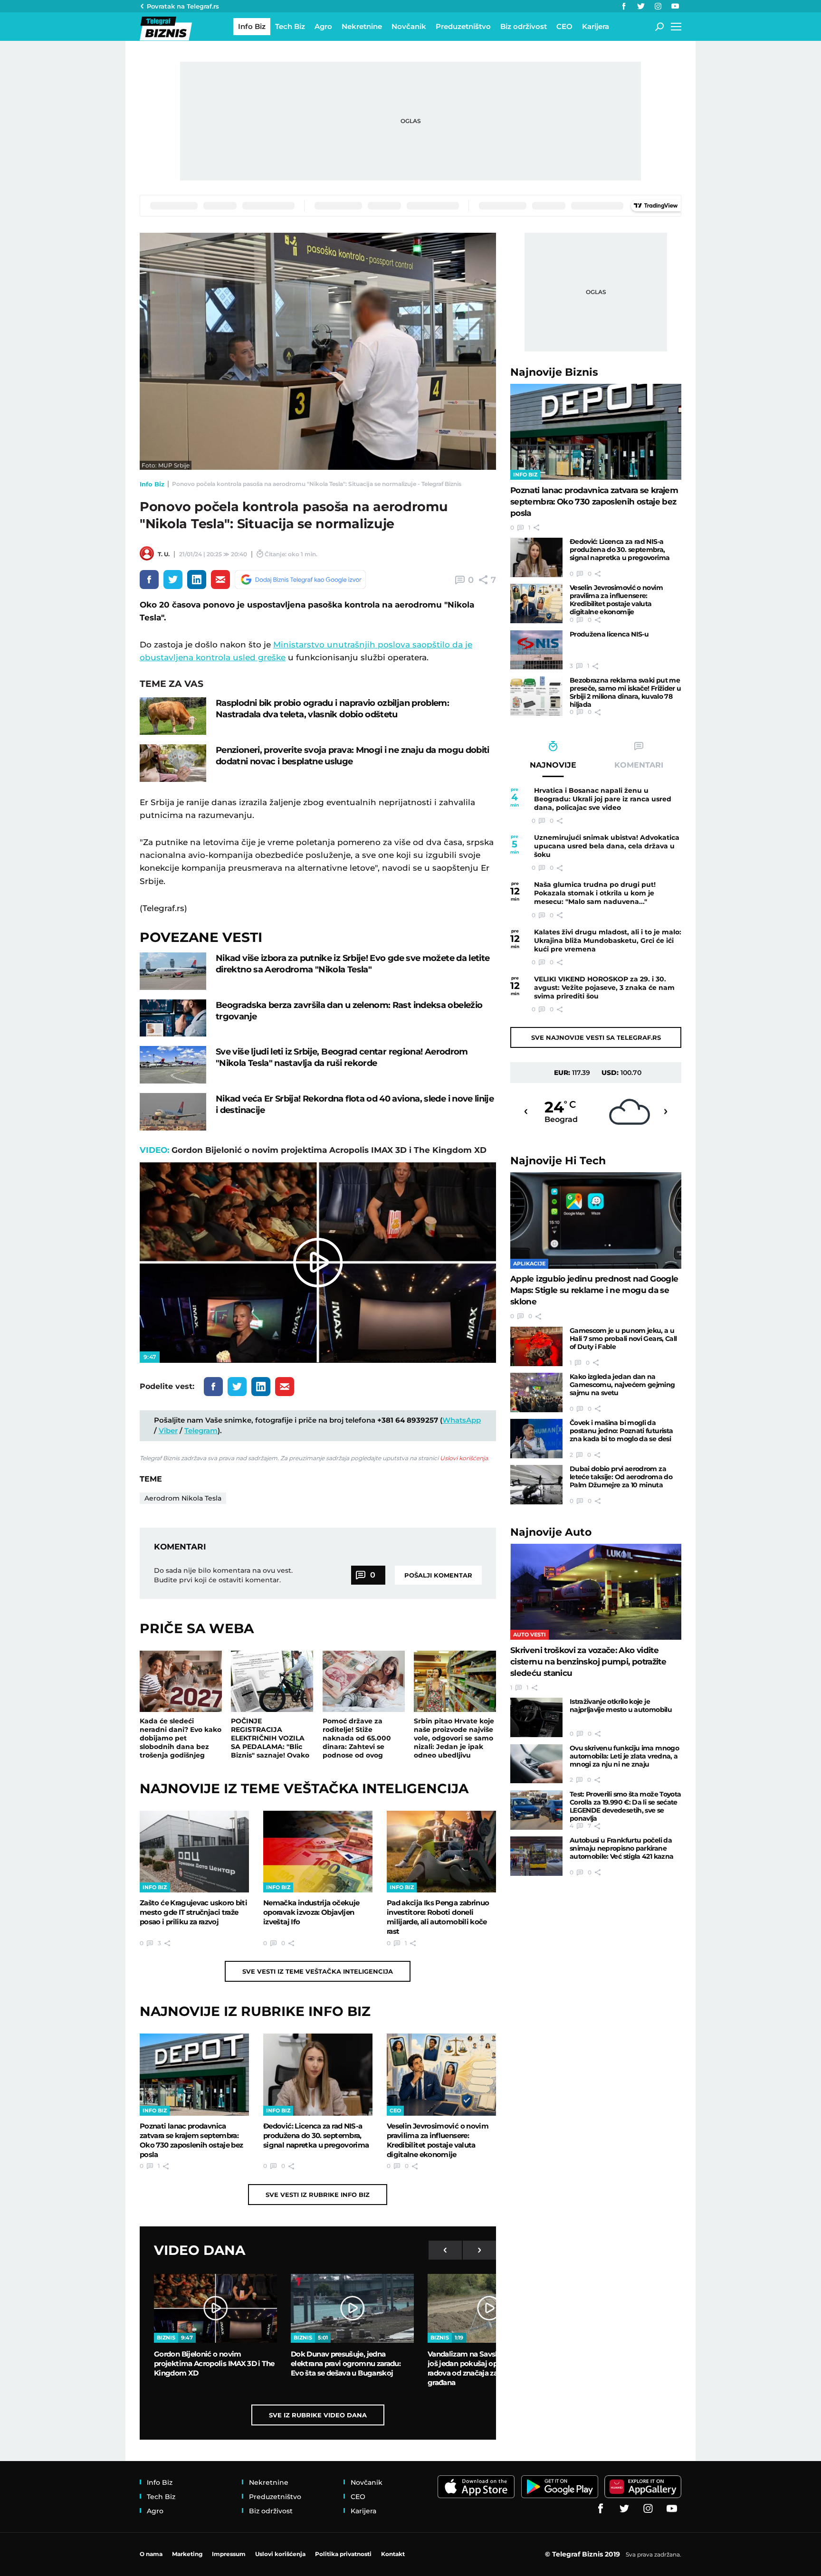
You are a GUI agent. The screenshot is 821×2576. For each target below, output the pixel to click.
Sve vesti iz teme (318, 1971)
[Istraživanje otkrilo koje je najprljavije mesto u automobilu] (536, 1717)
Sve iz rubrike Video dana (318, 2415)
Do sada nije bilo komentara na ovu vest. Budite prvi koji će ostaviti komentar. (223, 1575)
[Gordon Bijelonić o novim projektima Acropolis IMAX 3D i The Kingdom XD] (215, 2309)
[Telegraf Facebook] (624, 6)
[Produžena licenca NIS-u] (536, 650)
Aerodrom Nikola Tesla (183, 1498)
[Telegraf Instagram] (658, 6)
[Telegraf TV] (675, 6)
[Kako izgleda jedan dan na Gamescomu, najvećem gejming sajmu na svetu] (536, 1393)
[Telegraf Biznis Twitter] (641, 6)
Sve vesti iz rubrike (318, 2195)
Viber (168, 1431)
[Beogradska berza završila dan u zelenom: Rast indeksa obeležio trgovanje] (173, 1018)
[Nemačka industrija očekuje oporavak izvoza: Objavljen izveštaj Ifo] (318, 1852)
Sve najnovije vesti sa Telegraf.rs (596, 1037)
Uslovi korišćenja (464, 1458)
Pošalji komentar (438, 1575)
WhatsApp (462, 1420)
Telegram (201, 1431)
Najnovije (554, 372)
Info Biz (152, 484)
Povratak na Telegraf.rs (183, 6)
